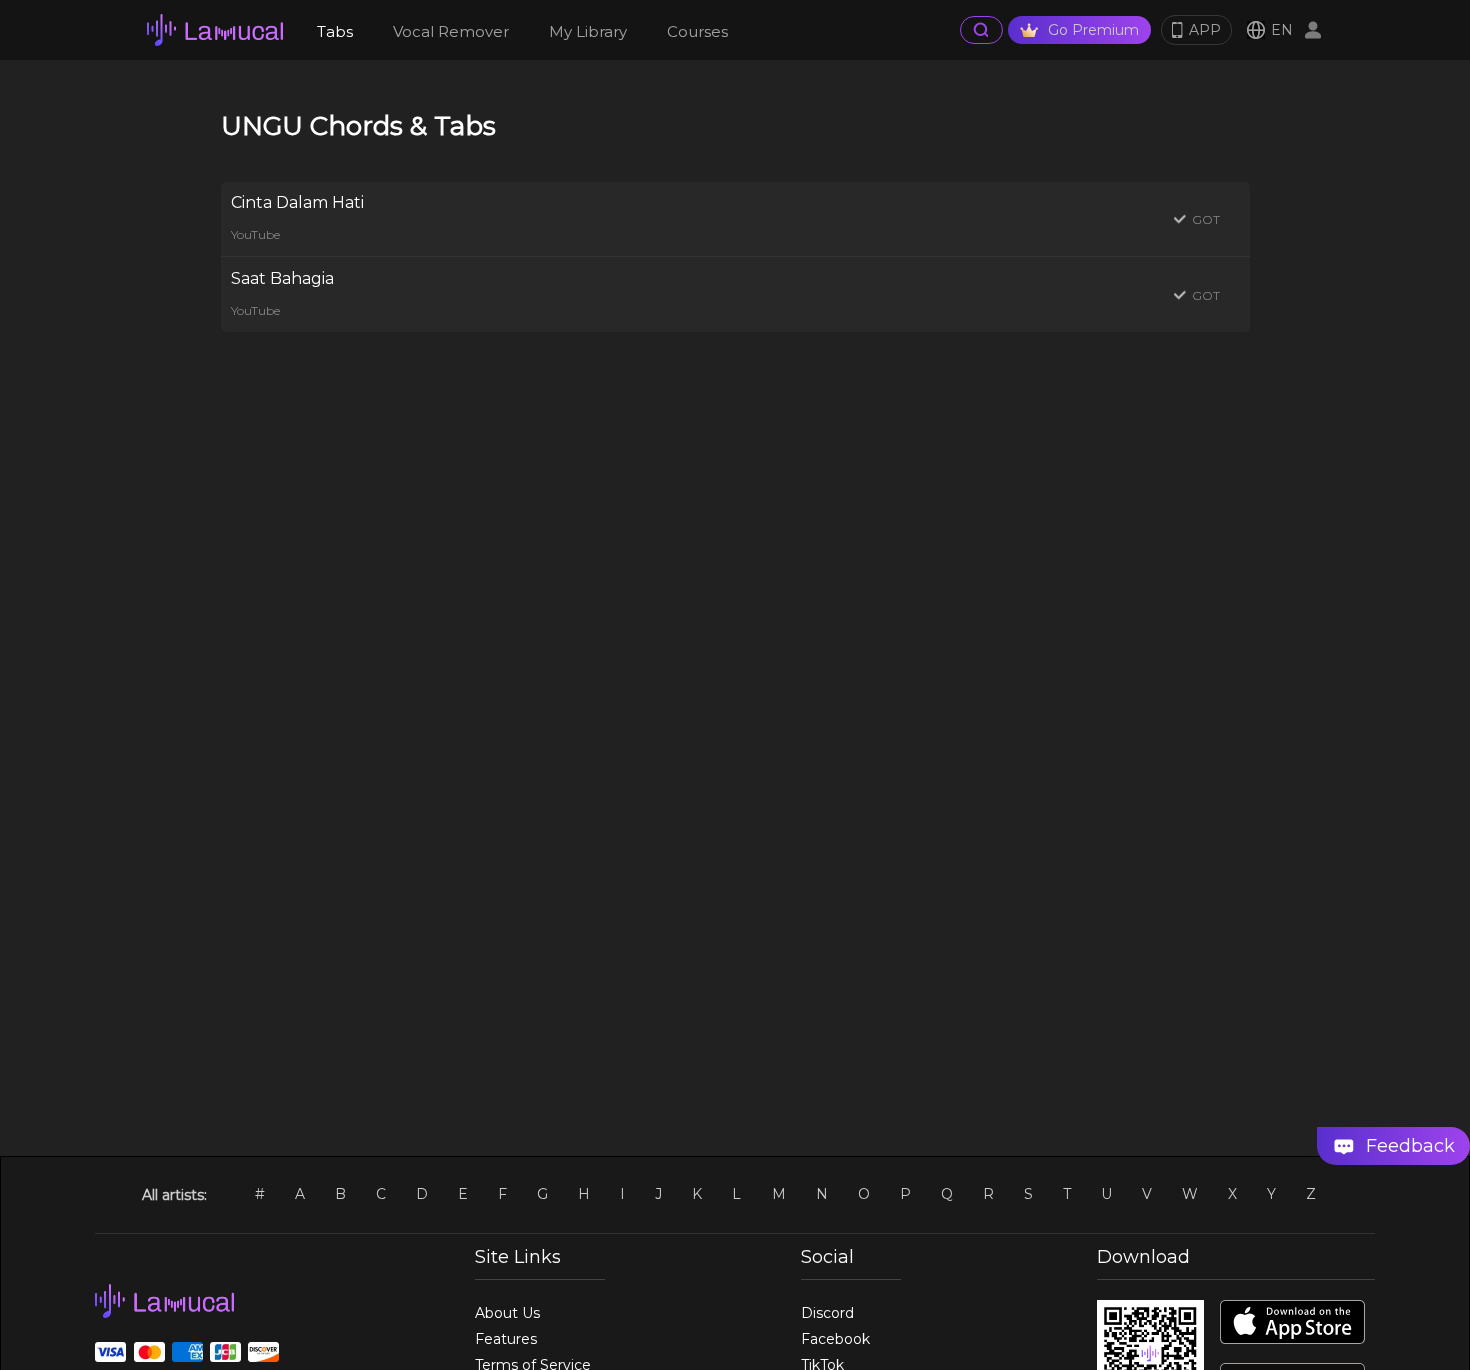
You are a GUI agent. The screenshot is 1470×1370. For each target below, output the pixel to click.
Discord (827, 1313)
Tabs (335, 31)
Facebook (835, 1339)
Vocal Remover (451, 31)
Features (506, 1339)
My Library (588, 31)
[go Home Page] (215, 30)
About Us (507, 1313)
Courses (697, 31)
